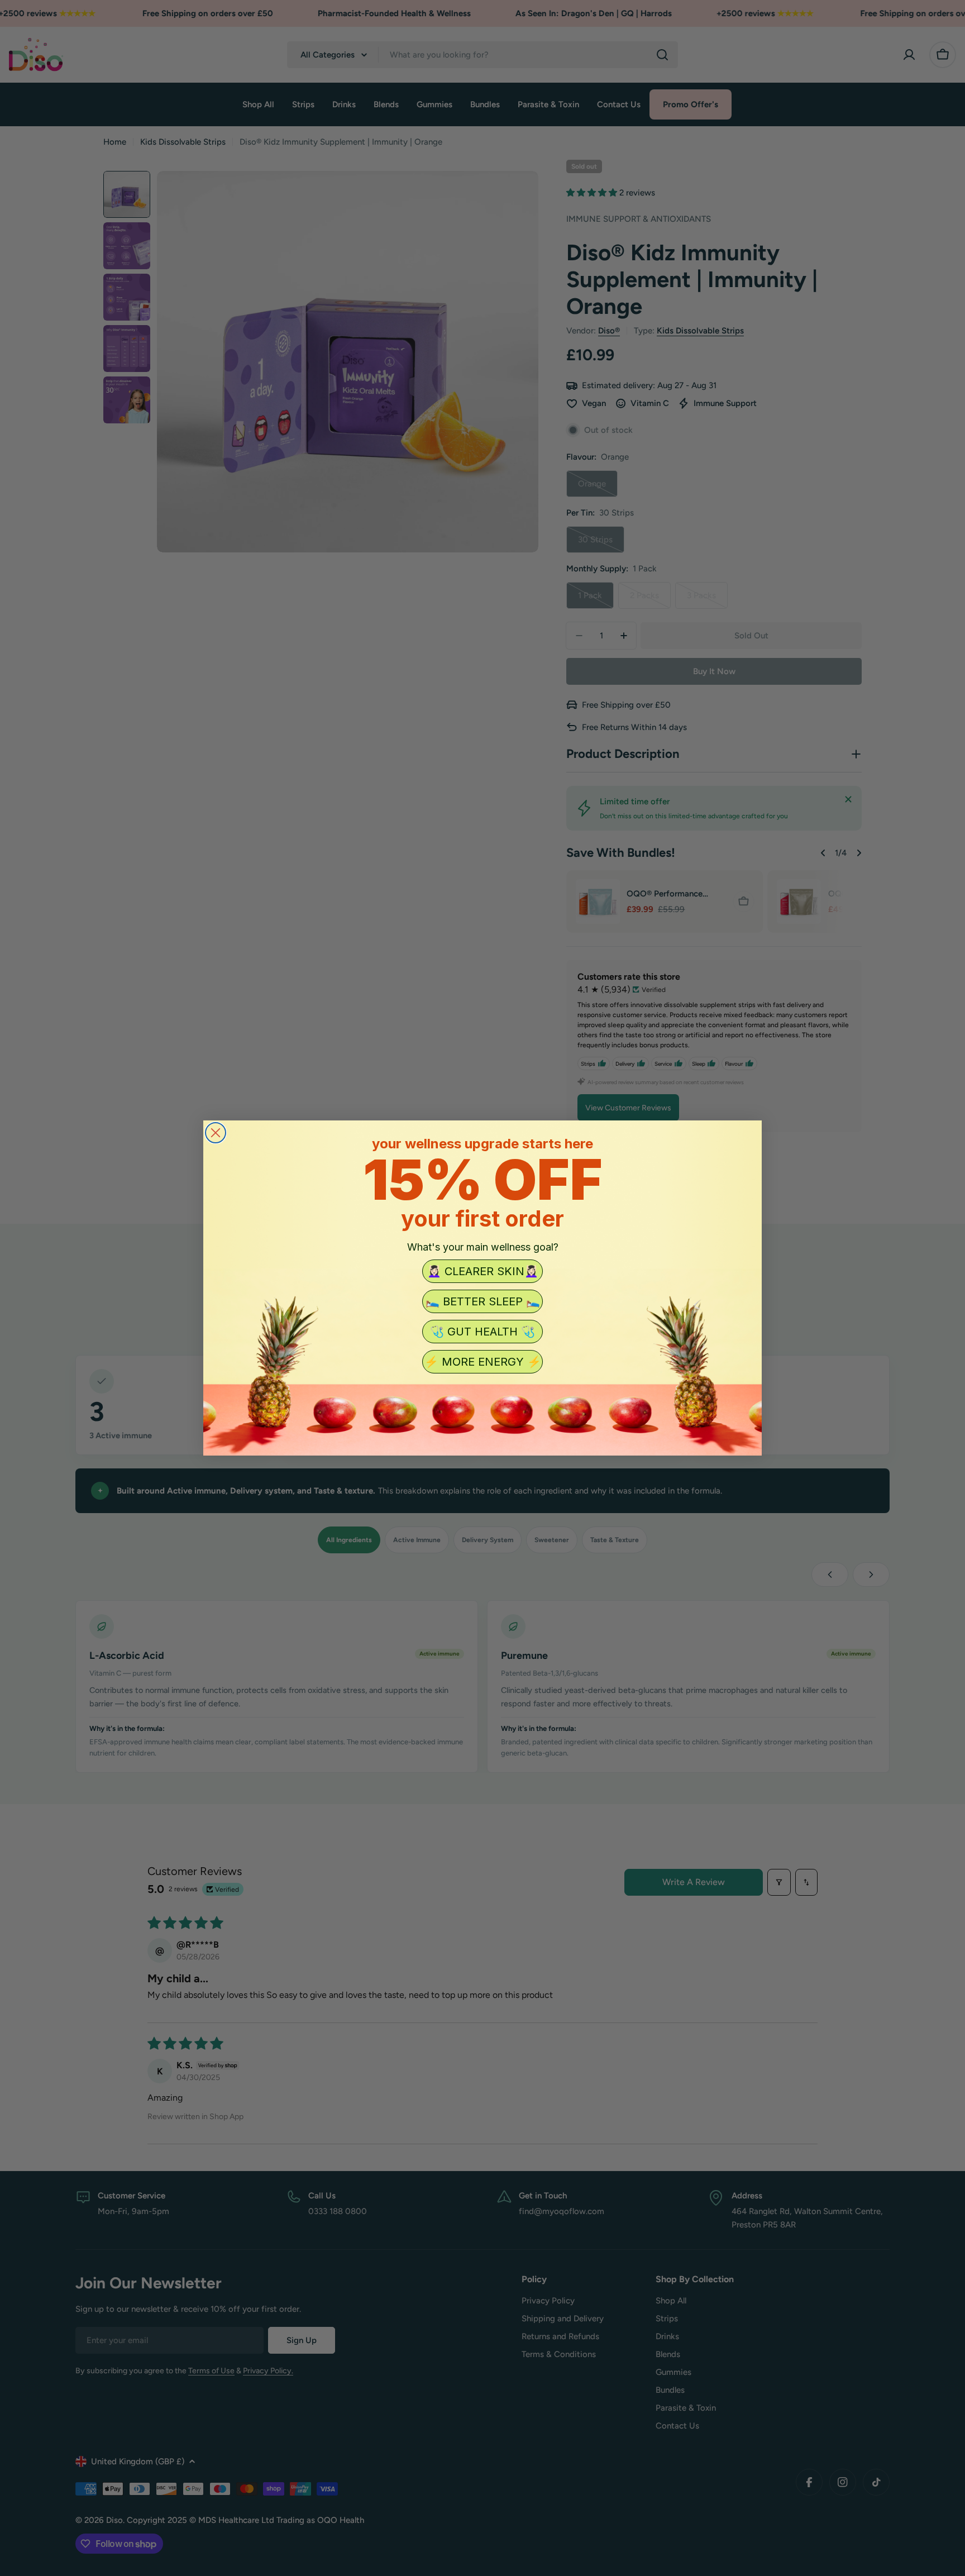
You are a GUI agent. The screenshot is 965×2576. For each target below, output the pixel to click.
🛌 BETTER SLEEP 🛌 (483, 1301)
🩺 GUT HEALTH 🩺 (482, 1332)
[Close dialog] (216, 1133)
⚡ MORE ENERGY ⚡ (483, 1362)
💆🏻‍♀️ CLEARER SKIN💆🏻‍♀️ (483, 1271)
